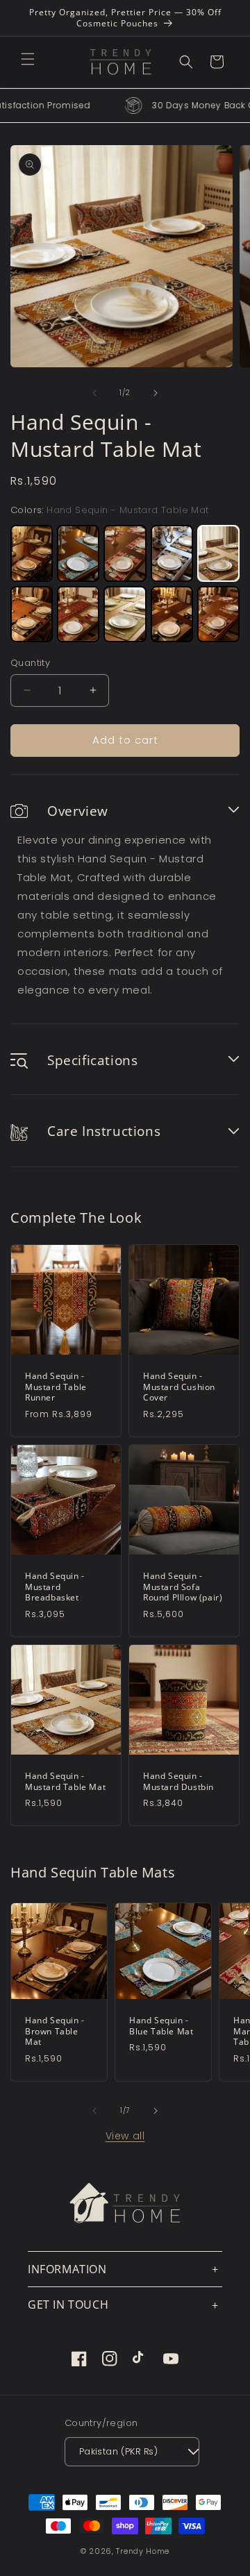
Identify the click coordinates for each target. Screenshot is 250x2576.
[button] (28, 59)
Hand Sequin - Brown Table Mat (55, 2031)
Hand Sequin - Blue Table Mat (161, 2026)
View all (125, 2136)
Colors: (110, 510)
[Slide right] (156, 393)
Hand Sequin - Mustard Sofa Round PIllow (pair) (183, 1587)
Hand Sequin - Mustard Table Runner (56, 1387)
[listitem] (32, 553)
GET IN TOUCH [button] (68, 2305)
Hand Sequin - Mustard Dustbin (178, 1781)
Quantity (30, 663)
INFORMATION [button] (67, 2269)
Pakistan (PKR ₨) (118, 2451)
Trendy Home (143, 2551)
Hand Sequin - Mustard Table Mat (65, 1781)
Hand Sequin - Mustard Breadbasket (55, 1587)
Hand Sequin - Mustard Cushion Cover (179, 1387)
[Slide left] (94, 393)
